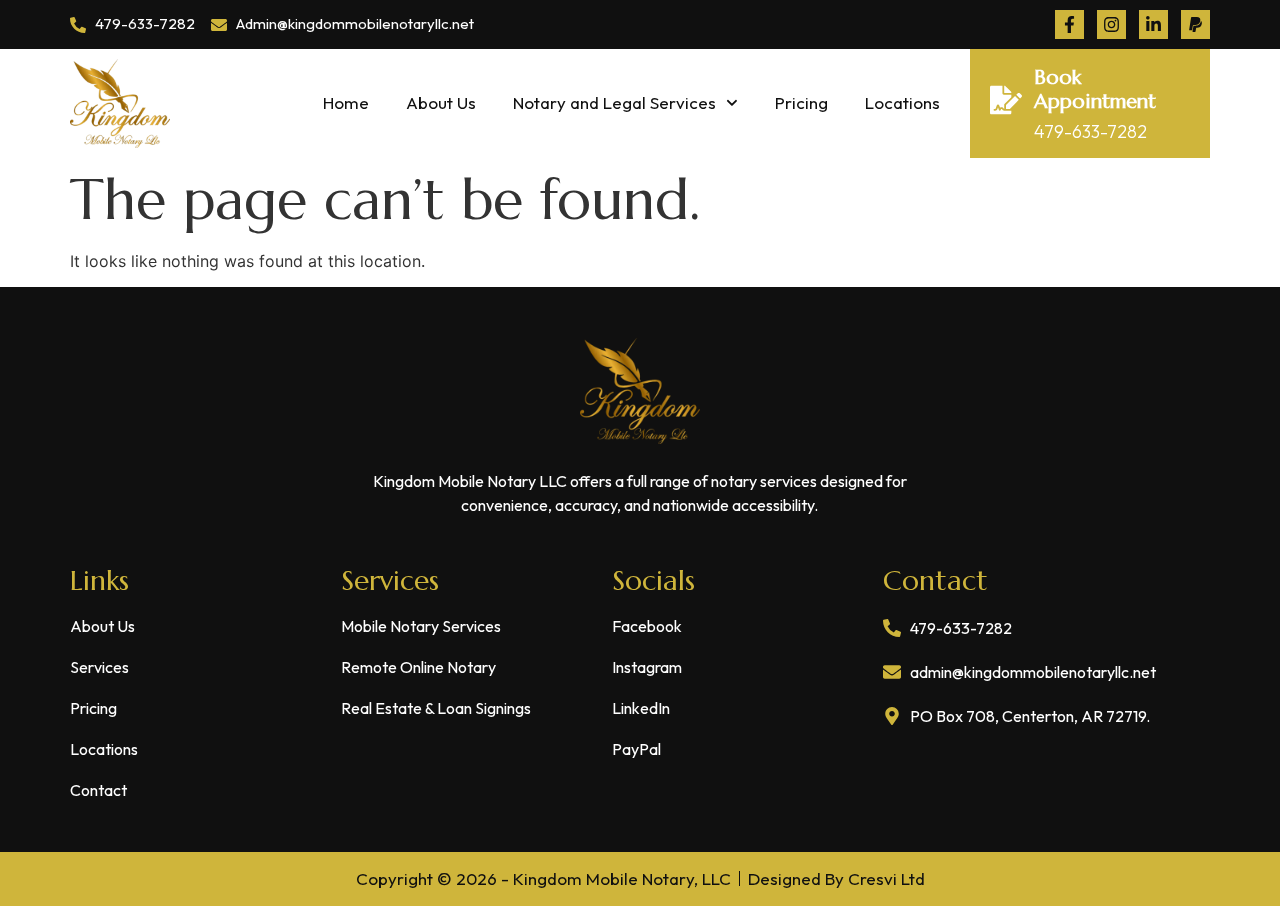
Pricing (801, 102)
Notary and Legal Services (614, 102)
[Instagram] (1111, 24)
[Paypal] (1195, 24)
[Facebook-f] (1069, 24)
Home (346, 102)
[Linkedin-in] (1153, 24)
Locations (902, 102)
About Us (441, 102)
